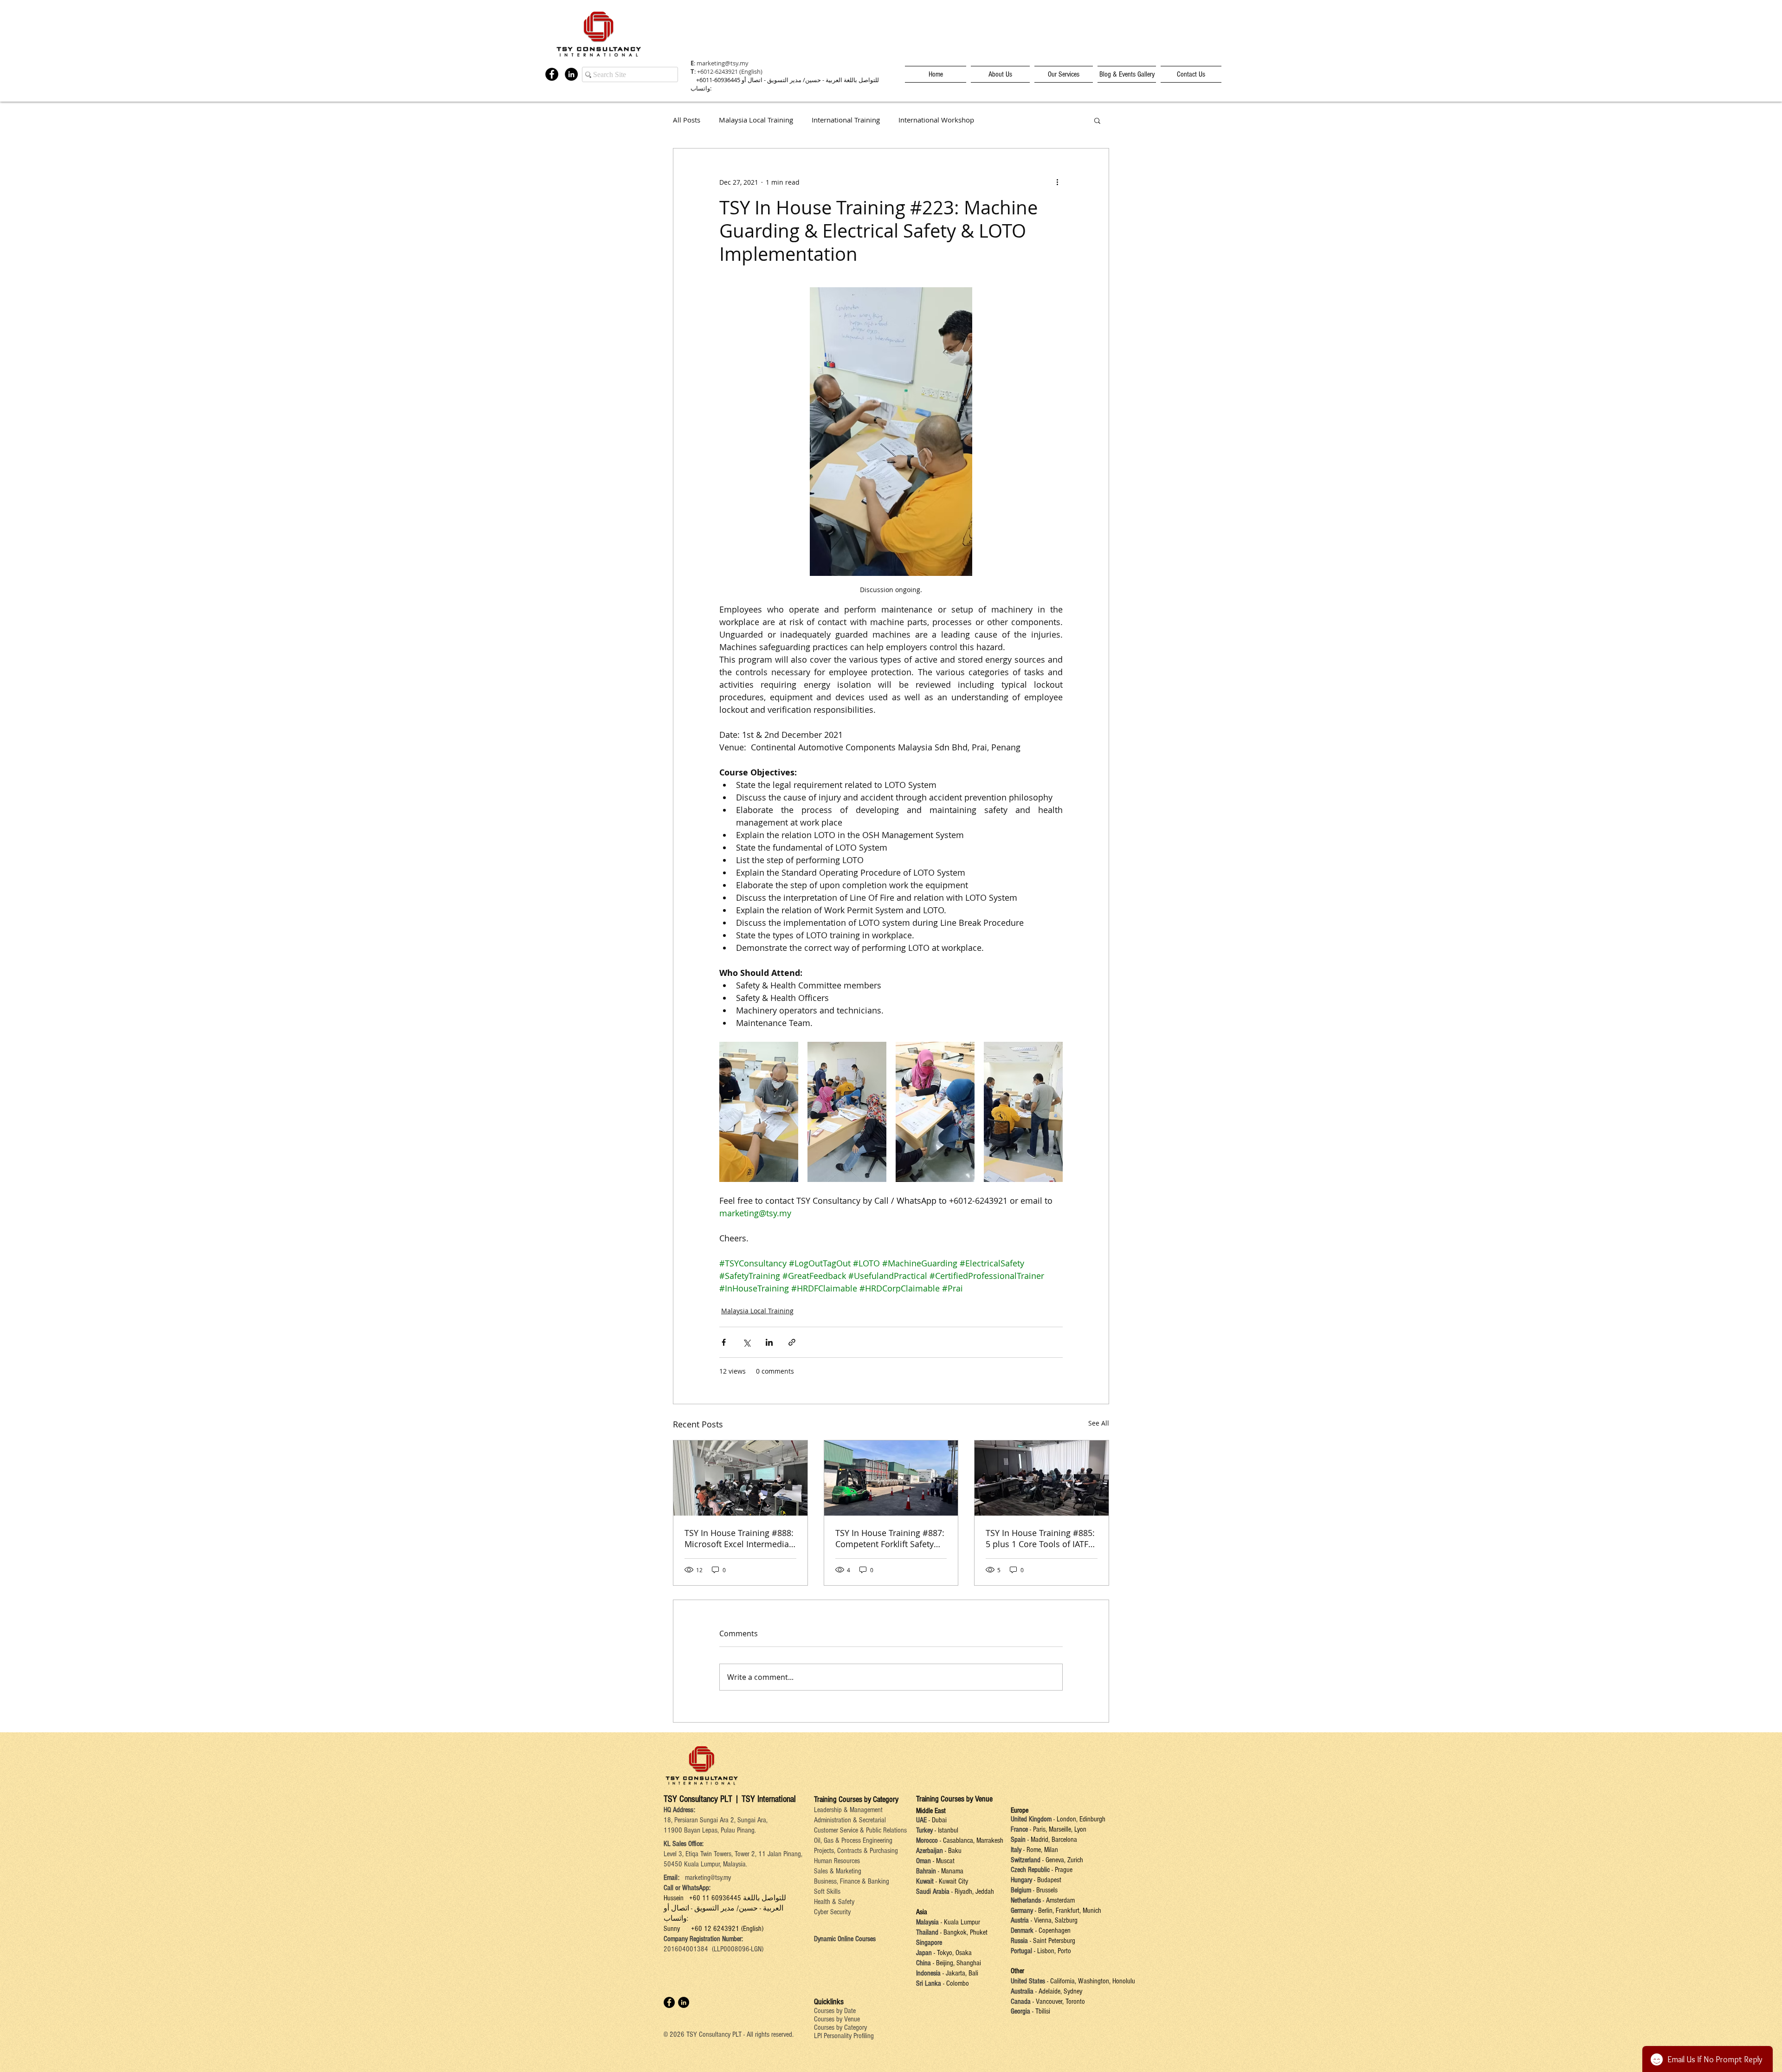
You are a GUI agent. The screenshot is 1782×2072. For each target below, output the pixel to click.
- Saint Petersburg (1052, 1941)
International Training (846, 120)
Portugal (1021, 1951)
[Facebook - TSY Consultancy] (552, 74)
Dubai (939, 1820)
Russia (1020, 1941)
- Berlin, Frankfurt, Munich (1067, 1911)
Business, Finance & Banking (852, 1881)
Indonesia (928, 1973)
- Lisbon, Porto (1052, 1951)
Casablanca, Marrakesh (973, 1840)
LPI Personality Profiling (844, 2036)
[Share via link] (792, 1342)
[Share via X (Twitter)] (746, 1342)
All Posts (687, 120)
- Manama (950, 1871)
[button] (1097, 120)
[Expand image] (759, 1112)
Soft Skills (827, 1891)
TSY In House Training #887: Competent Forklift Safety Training (890, 1538)
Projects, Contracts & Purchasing (856, 1851)
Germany (1022, 1911)
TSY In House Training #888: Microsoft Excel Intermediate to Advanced (739, 1538)
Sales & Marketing (838, 1871)
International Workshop (936, 120)
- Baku (953, 1851)
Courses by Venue (837, 2019)
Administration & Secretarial (850, 1820)
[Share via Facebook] (724, 1342)
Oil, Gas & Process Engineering (853, 1840)
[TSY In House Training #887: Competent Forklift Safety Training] (891, 1478)
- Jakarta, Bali (959, 1973)
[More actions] (1057, 182)
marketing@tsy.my (723, 63)
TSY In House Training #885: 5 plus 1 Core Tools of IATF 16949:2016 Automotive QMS (1040, 1538)
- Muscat (943, 1861)
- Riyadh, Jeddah (972, 1891)
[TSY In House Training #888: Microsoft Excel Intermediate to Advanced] (740, 1478)
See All (1099, 1423)
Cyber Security (832, 1912)
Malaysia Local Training (756, 120)
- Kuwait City (952, 1881)
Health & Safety (834, 1902)
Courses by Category (840, 2027)
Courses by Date (835, 2011)
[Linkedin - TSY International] (571, 74)
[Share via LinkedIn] (769, 1342)
